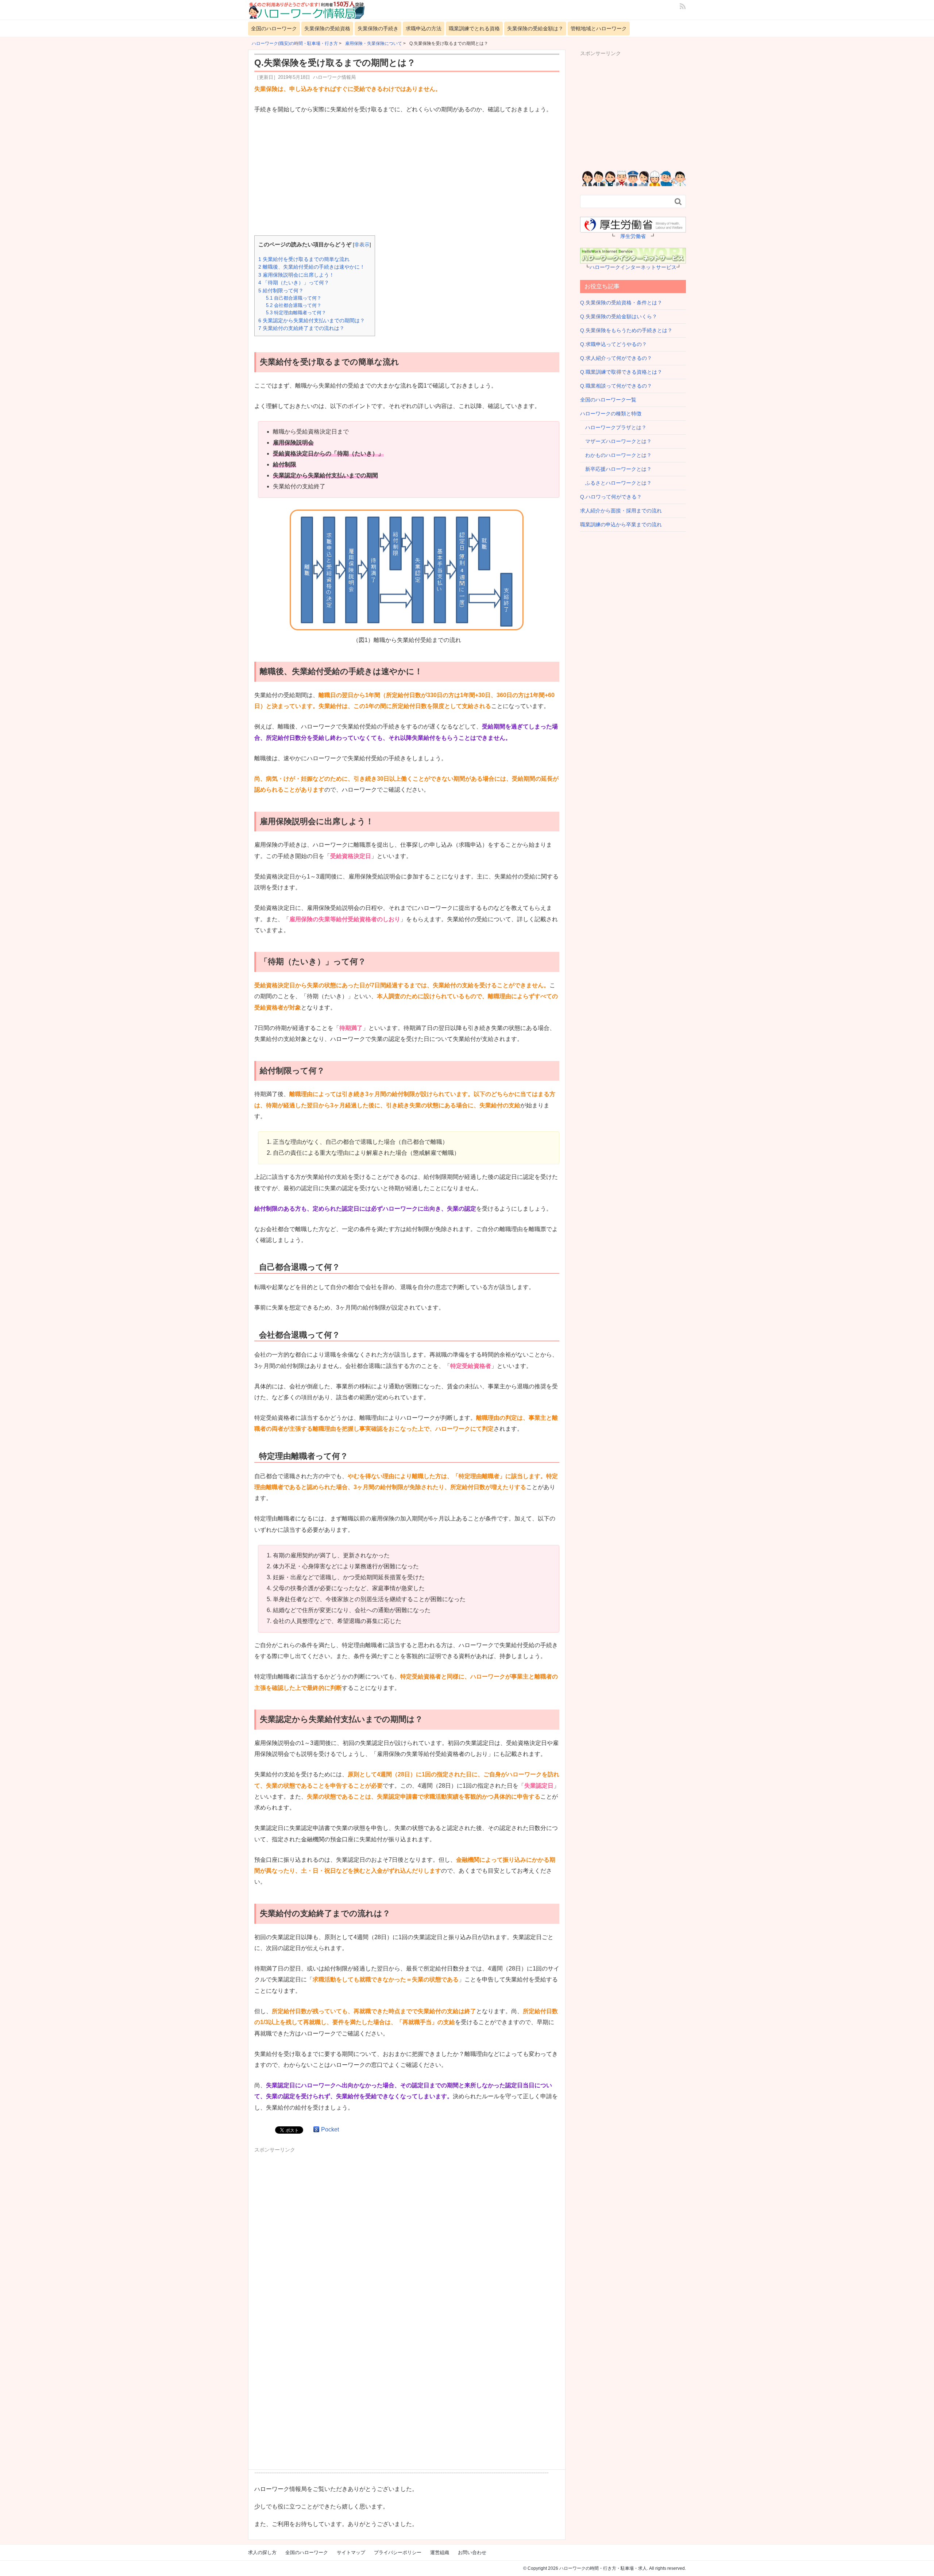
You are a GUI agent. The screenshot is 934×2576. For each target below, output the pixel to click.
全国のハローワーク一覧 (608, 400)
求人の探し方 (262, 2552)
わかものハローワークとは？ (616, 455)
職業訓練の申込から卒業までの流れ (621, 524)
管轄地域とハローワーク (599, 28)
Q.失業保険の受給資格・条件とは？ (621, 303)
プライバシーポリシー (398, 2552)
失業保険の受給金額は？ (535, 28)
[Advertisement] (407, 176)
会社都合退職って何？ (294, 305)
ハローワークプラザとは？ (613, 427)
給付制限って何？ (281, 291)
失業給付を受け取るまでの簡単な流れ (304, 259)
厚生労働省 (633, 236)
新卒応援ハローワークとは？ (616, 469)
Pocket (330, 2129)
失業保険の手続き (378, 28)
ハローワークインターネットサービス (633, 267)
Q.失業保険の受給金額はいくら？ (619, 316)
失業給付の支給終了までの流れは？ (301, 328)
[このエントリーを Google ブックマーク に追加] (316, 2129)
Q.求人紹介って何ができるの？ (616, 358)
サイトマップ (351, 2552)
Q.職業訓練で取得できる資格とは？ (621, 372)
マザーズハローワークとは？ (616, 441)
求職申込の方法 (424, 28)
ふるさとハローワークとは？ (616, 483)
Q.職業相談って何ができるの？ (616, 386)
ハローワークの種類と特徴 (611, 414)
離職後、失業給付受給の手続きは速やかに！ (312, 267)
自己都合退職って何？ (294, 298)
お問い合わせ (472, 2552)
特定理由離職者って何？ (296, 313)
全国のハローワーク (274, 28)
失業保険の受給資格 (327, 28)
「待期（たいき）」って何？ (294, 282)
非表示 (362, 245)
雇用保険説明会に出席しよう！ (296, 275)
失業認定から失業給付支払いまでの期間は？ (312, 320)
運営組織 (440, 2552)
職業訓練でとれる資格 (474, 28)
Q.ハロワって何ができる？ (611, 497)
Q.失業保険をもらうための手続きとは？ (626, 330)
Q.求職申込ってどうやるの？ (613, 344)
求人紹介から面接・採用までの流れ (621, 511)
